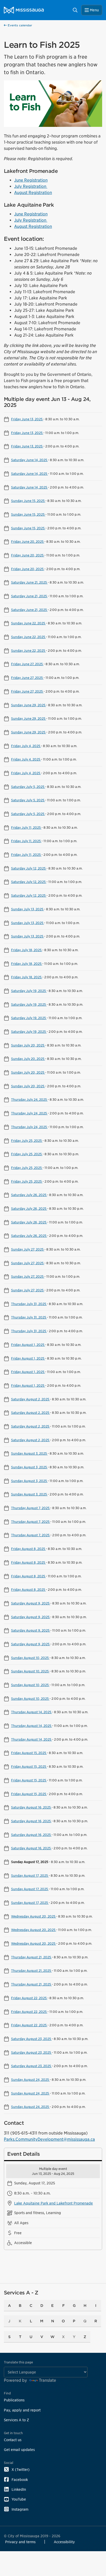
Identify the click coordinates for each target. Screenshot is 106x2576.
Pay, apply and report (22, 2410)
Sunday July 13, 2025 (28, 909)
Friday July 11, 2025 (26, 827)
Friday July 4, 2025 (26, 746)
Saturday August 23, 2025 (31, 2039)
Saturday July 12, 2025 (29, 868)
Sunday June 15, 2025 (28, 501)
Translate (47, 2380)
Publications (14, 2400)
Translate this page (18, 2362)
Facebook (20, 2480)
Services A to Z (16, 2420)
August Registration (33, 193)
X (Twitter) (21, 2469)
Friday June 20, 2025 (28, 541)
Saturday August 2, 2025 (30, 1399)
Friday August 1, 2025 (28, 1345)
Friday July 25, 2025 (27, 1140)
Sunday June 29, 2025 (29, 705)
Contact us (13, 2440)
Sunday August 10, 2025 (30, 1658)
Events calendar (19, 25)
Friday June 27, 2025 (27, 664)
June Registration (31, 180)
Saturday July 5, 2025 (28, 787)
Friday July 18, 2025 (27, 950)
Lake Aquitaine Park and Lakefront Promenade (54, 2203)
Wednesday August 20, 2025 (34, 1916)
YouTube (19, 2499)
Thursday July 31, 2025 (29, 1304)
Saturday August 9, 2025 (31, 1603)
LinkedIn (19, 2489)
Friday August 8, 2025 (28, 1549)
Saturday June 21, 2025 (29, 582)
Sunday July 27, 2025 (28, 1249)
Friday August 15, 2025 (29, 1753)
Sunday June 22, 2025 (28, 623)
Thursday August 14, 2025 (32, 1712)
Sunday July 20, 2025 (28, 1045)
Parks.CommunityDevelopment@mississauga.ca (49, 2139)
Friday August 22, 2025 (29, 1998)
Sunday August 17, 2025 (30, 1875)
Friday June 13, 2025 (27, 419)
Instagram (20, 2509)
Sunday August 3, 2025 (29, 1453)
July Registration (31, 186)
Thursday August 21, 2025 (31, 1957)
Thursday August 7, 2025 (31, 1508)
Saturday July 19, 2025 (29, 991)
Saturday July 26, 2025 (29, 1195)
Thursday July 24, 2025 (29, 1099)
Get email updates (19, 2450)
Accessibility (64, 2542)
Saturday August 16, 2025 (31, 1807)
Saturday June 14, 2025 (29, 460)
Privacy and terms (20, 2542)
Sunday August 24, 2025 (30, 2080)
